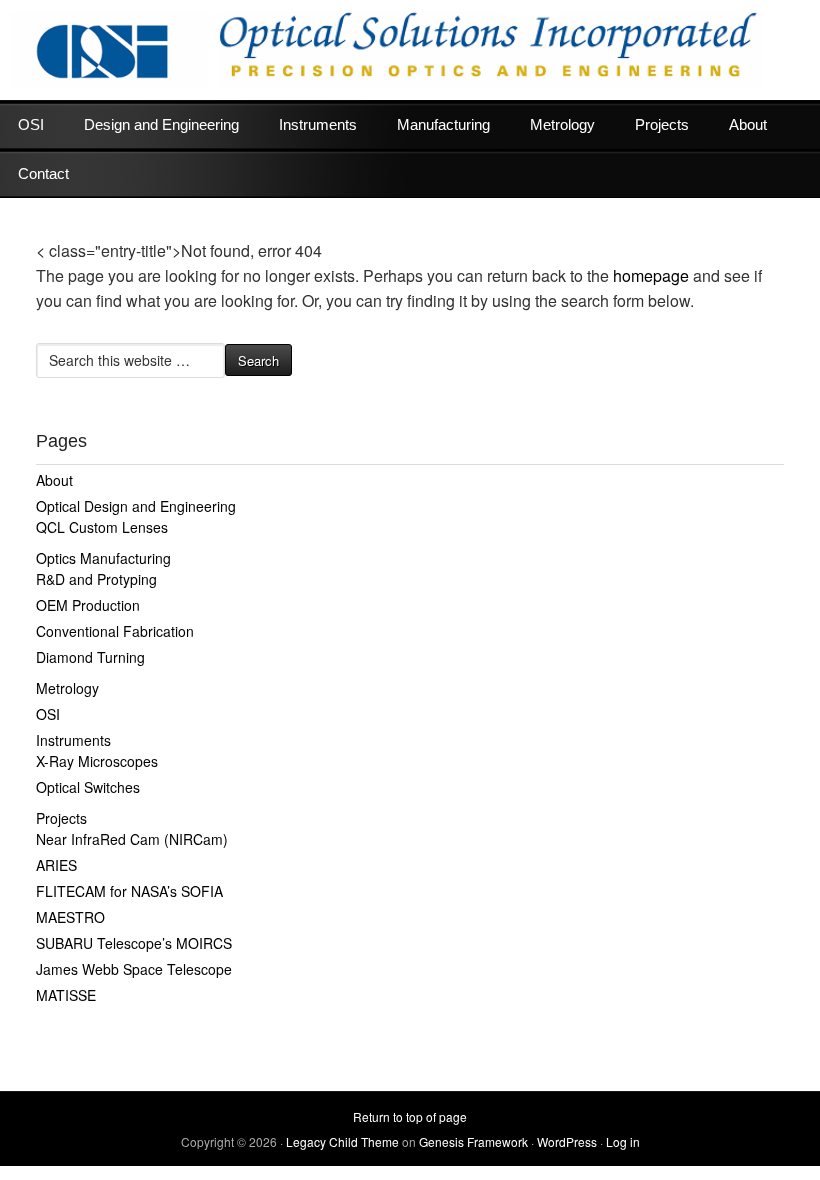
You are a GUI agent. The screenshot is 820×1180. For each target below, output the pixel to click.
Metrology (562, 124)
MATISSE (66, 995)
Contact (43, 173)
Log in (623, 1141)
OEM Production (88, 605)
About (748, 124)
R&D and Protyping (96, 579)
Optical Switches (88, 787)
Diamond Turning (90, 657)
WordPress (567, 1141)
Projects (662, 124)
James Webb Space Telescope (134, 969)
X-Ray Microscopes (97, 761)
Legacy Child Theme (342, 1141)
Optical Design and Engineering (136, 506)
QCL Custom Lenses (102, 527)
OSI (31, 124)
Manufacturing (443, 124)
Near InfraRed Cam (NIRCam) (132, 839)
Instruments (318, 124)
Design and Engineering (161, 124)
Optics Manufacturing (103, 558)
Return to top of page (410, 1116)
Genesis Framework (473, 1141)
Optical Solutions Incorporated (410, 50)
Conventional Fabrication (115, 631)
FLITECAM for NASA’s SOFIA (129, 891)
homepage (651, 275)
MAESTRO (70, 917)
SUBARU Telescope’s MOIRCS (134, 943)
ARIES (56, 865)
